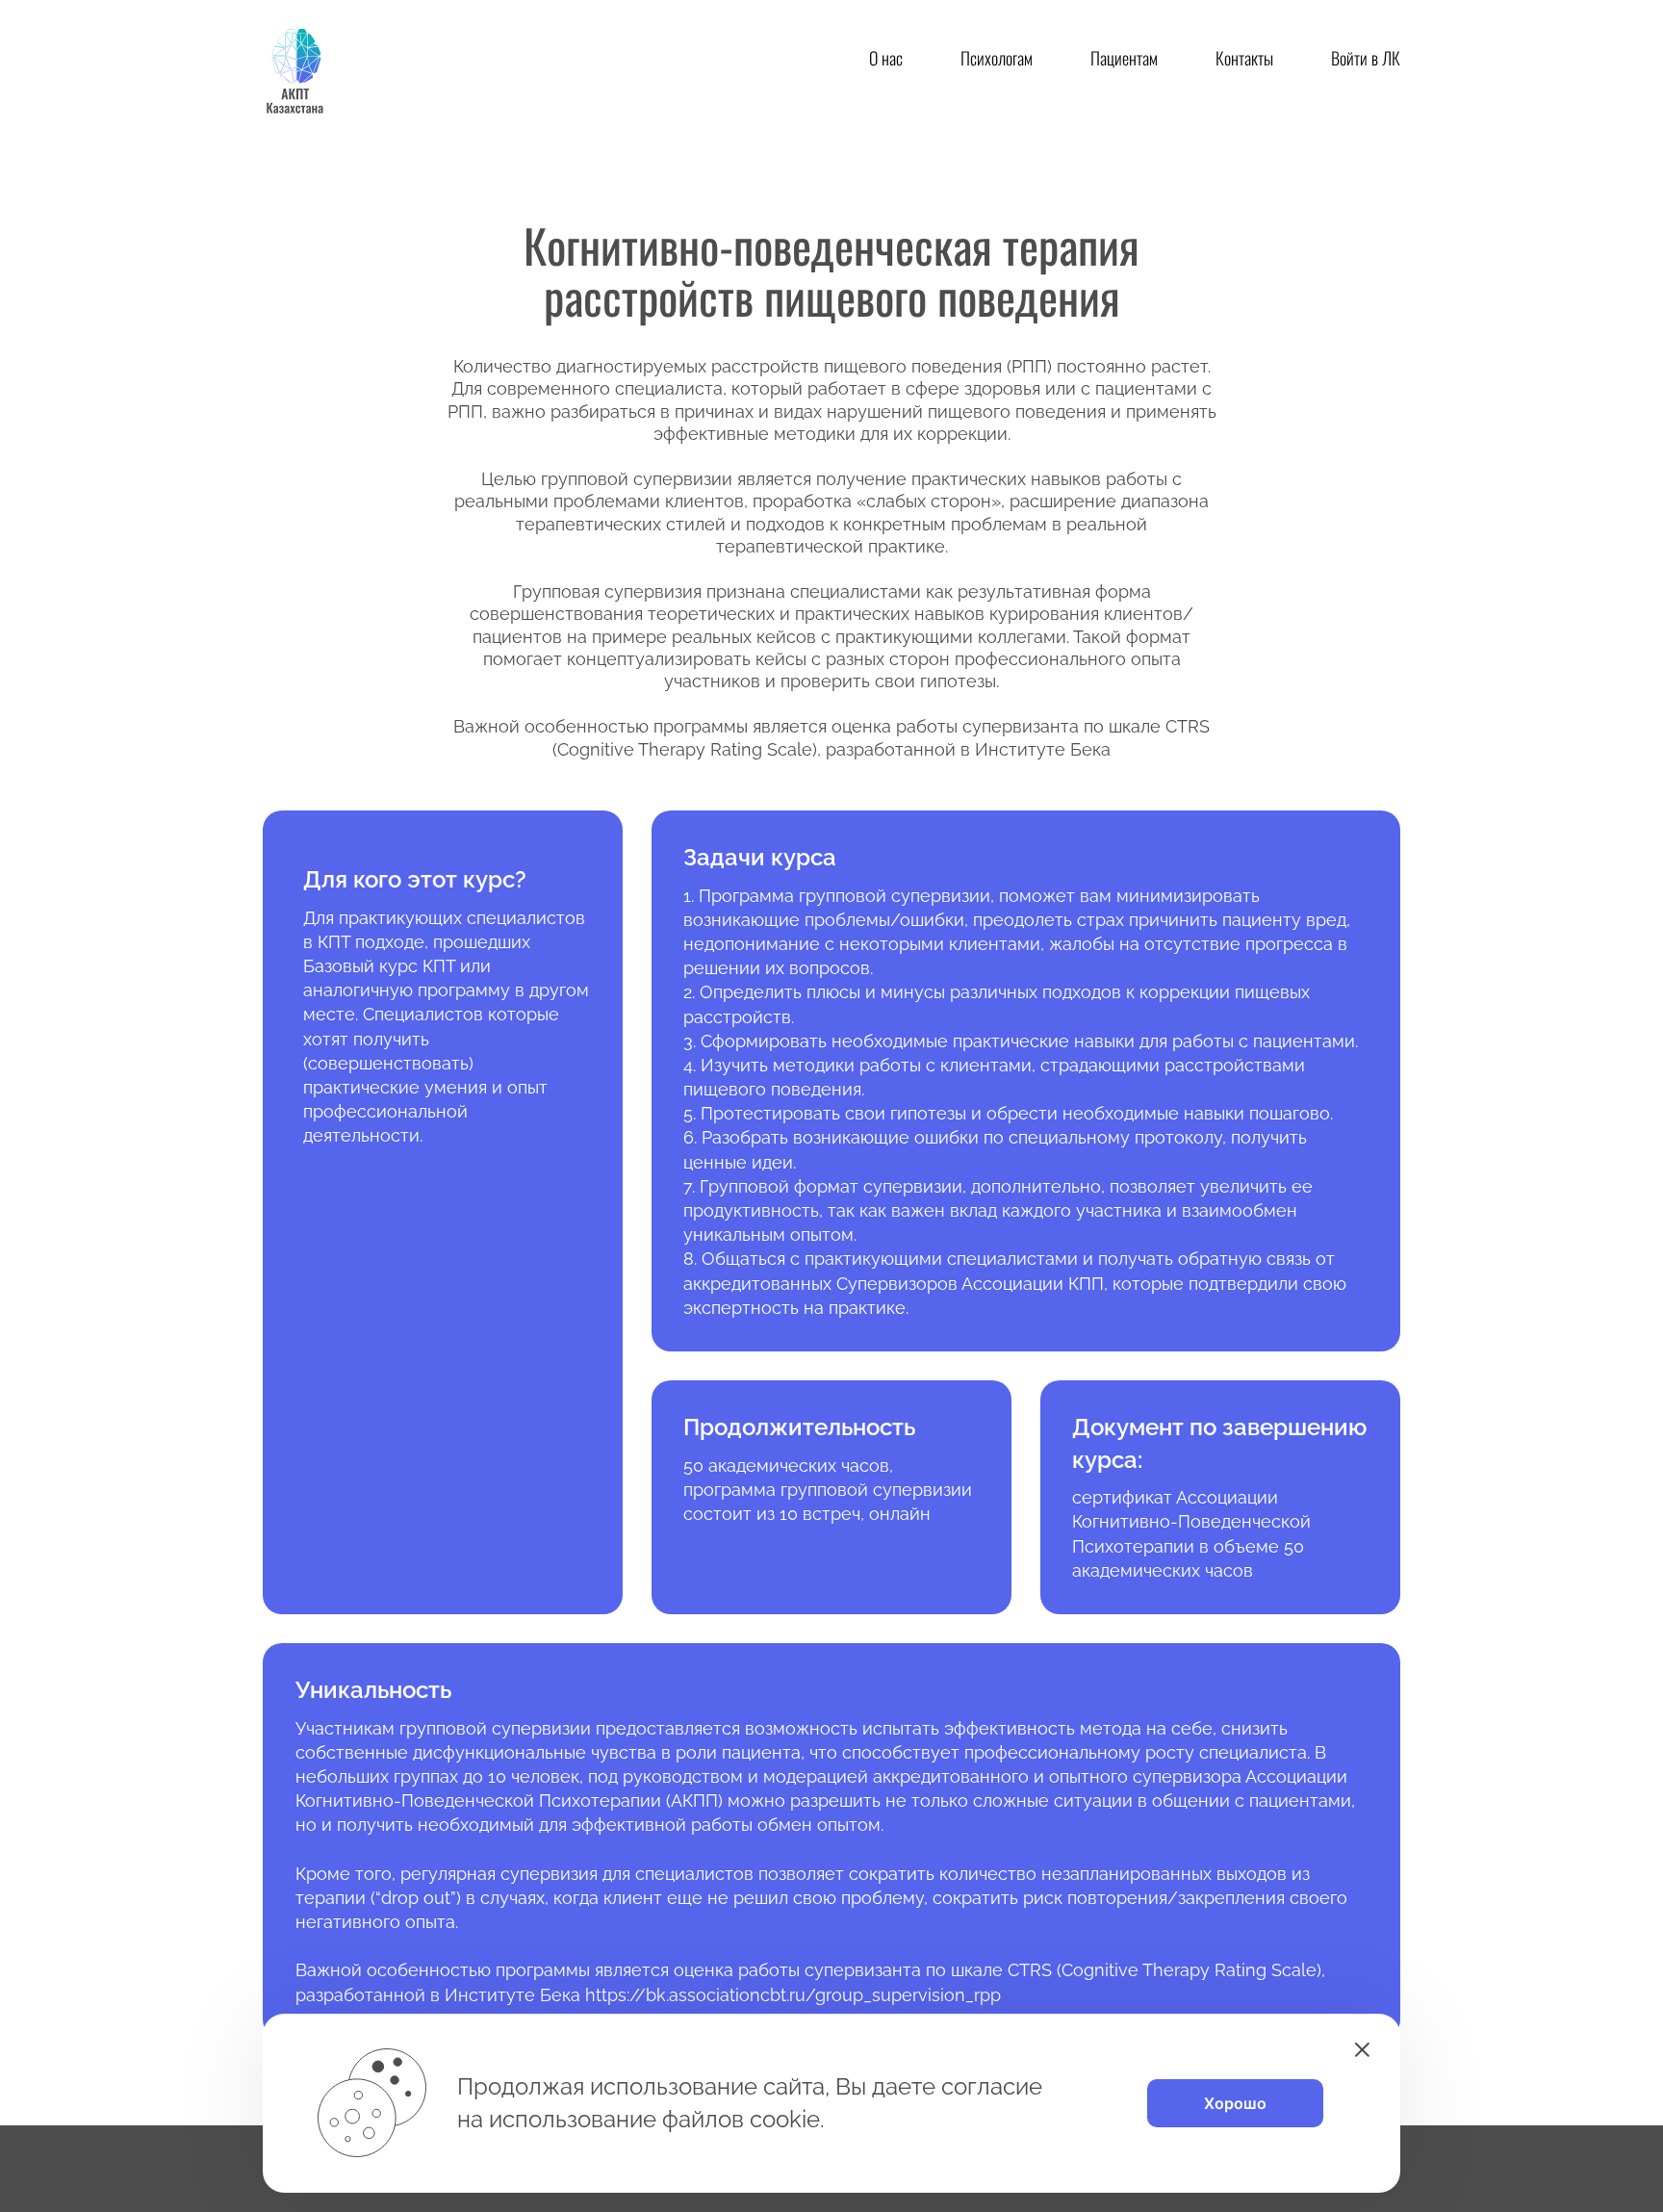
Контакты (1244, 58)
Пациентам (1124, 58)
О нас (886, 58)
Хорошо (1235, 2103)
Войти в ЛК (1366, 58)
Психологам (997, 58)
